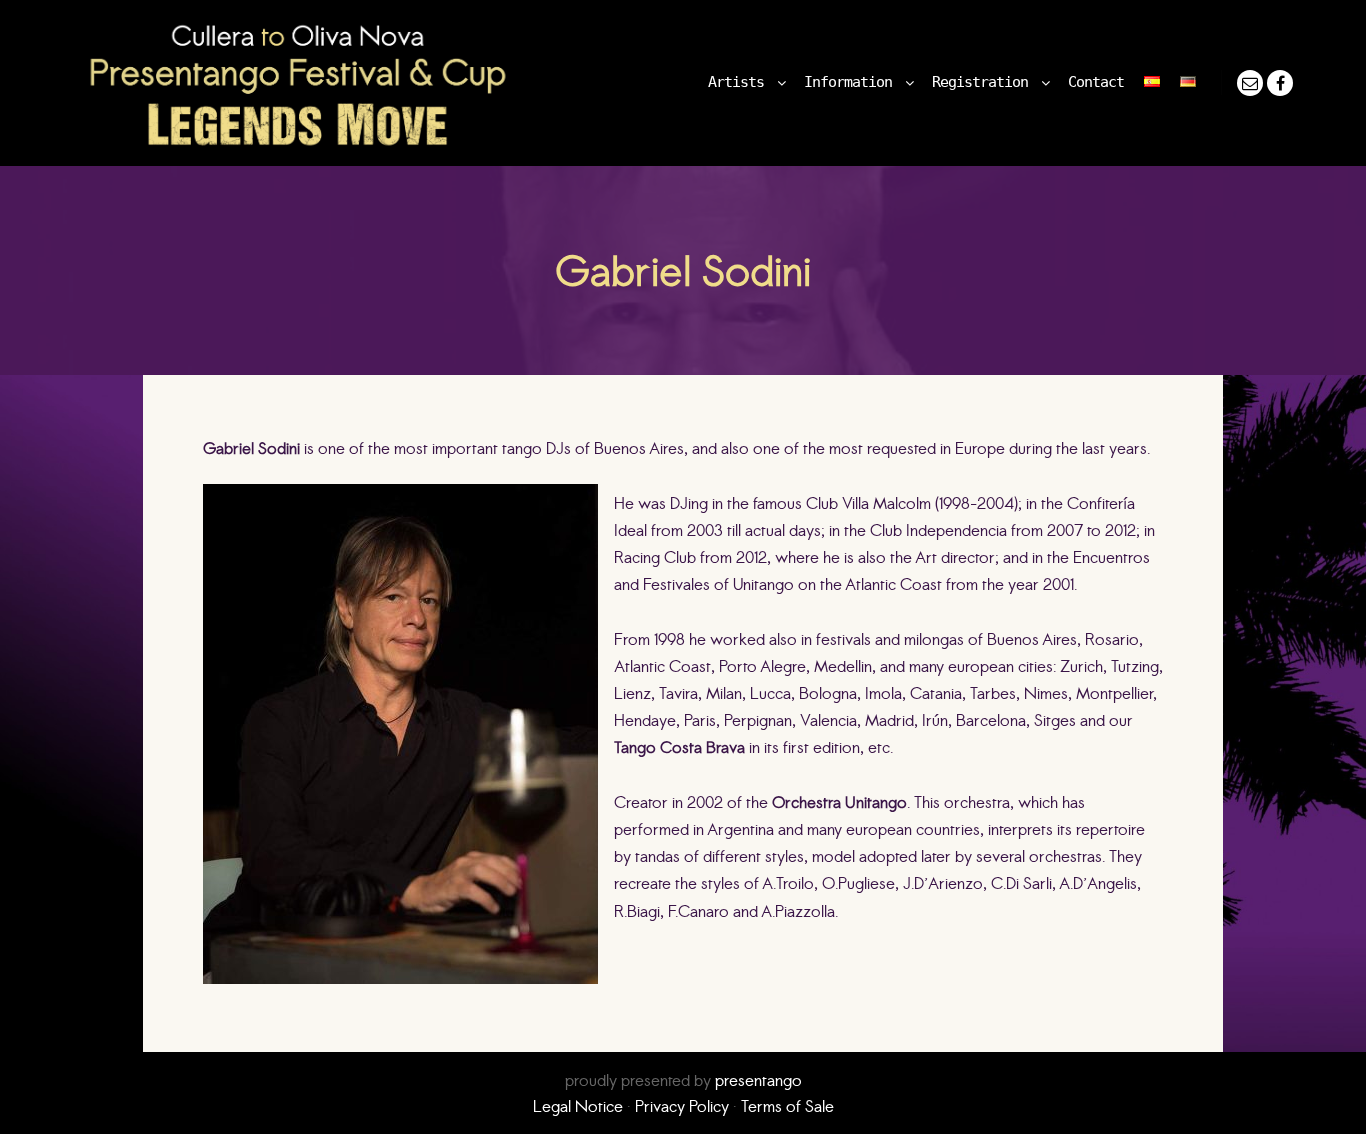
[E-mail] (1250, 83)
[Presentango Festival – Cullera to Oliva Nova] (298, 83)
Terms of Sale (787, 1106)
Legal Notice (578, 1106)
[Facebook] (1280, 83)
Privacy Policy (682, 1106)
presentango (758, 1080)
